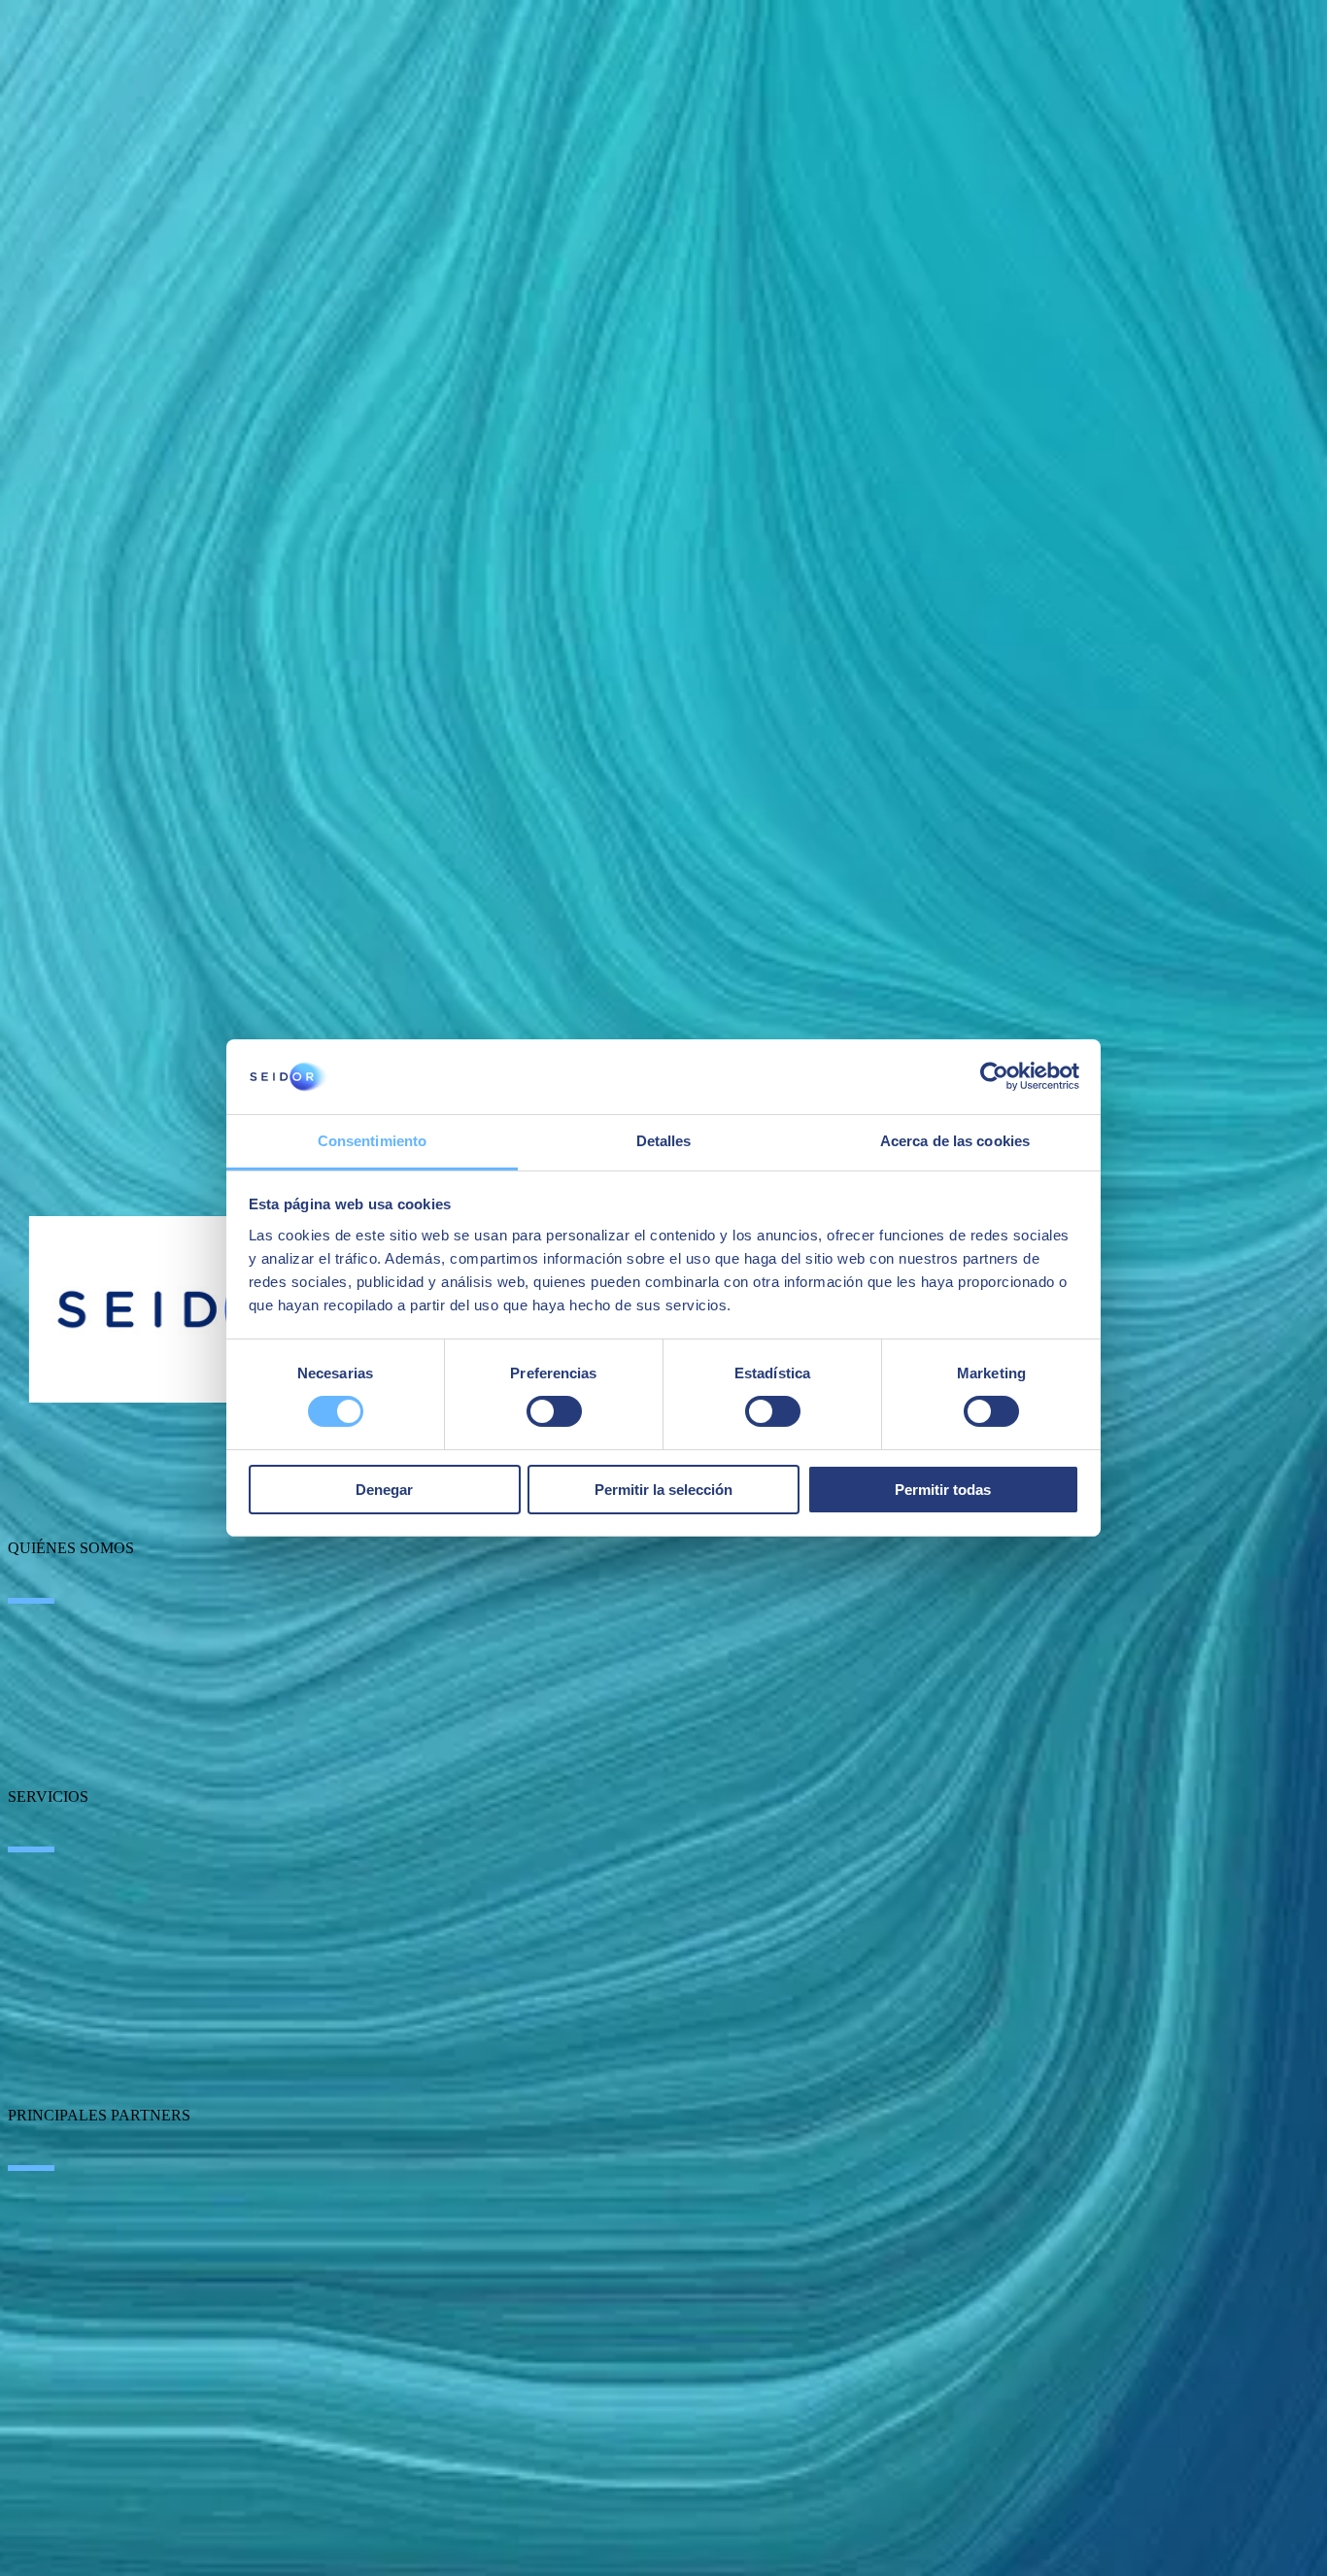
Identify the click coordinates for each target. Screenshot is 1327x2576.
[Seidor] (225, 1309)
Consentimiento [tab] (372, 1141)
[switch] (554, 1411)
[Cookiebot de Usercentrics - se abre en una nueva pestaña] (994, 1076)
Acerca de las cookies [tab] (955, 1141)
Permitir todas (943, 1490)
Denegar (384, 1490)
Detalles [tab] (664, 1141)
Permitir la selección (663, 1490)
